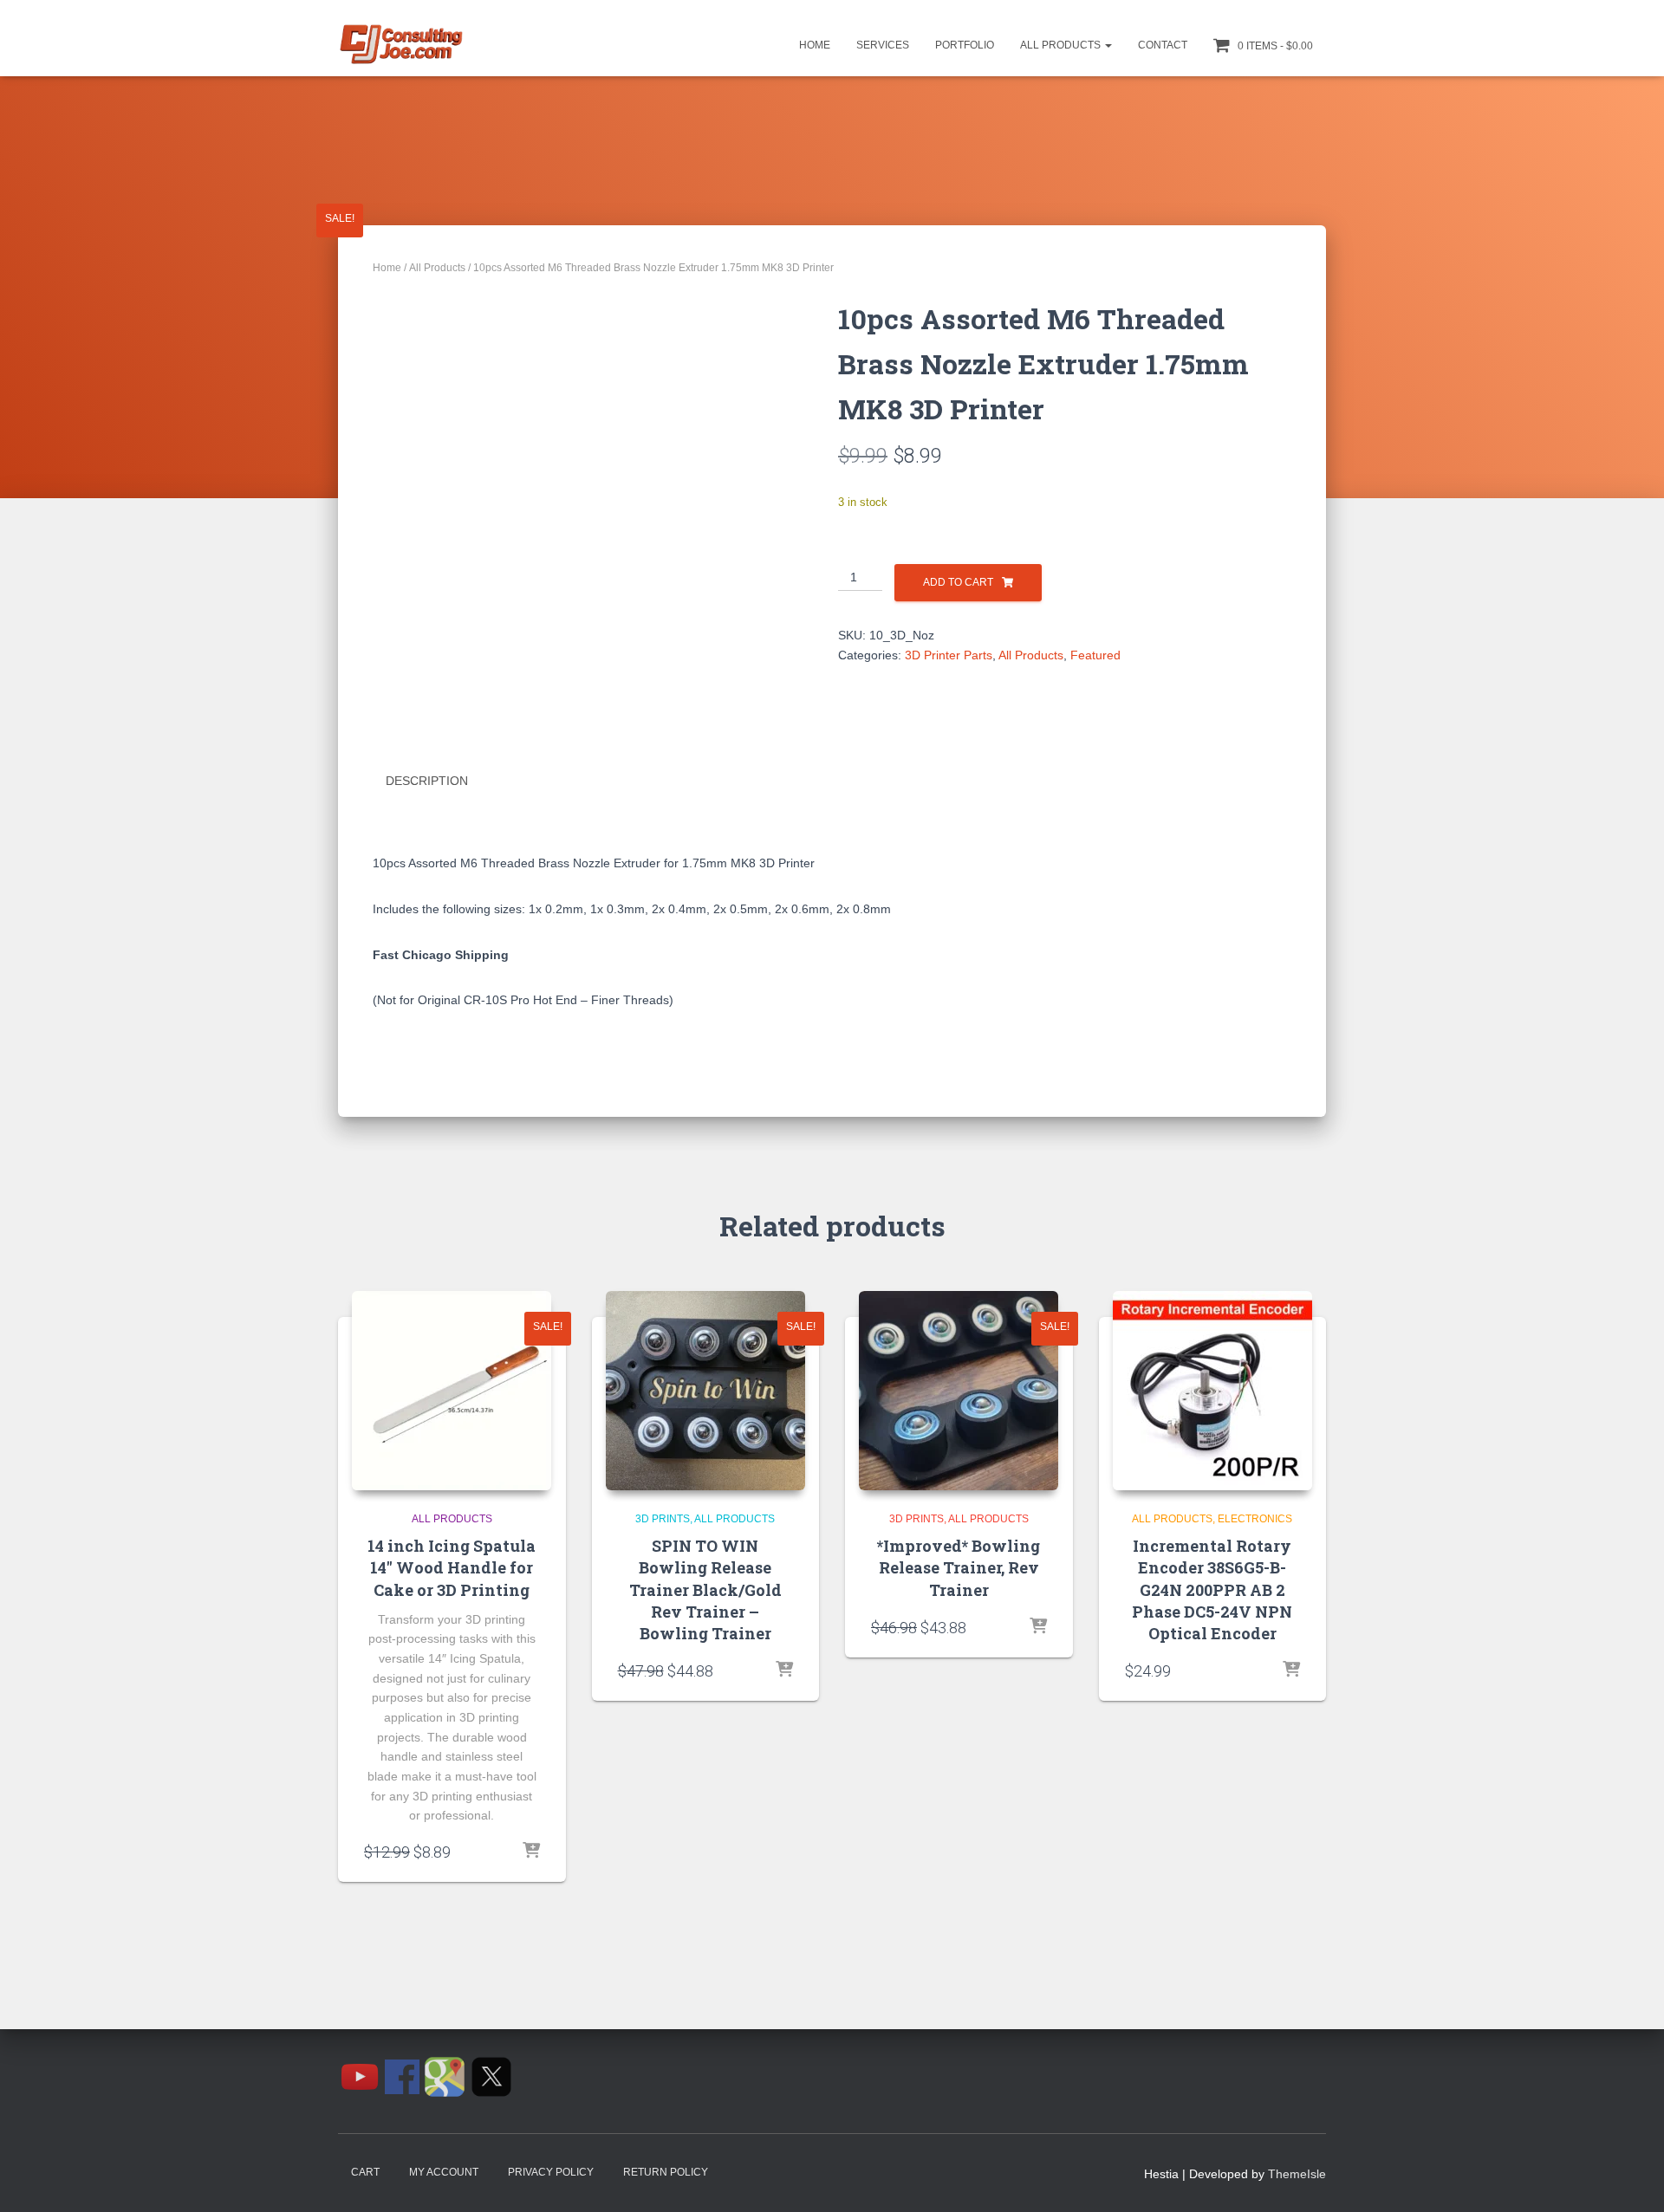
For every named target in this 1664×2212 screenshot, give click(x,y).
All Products (1062, 45)
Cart (365, 2172)
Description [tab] (427, 781)
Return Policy (666, 2172)
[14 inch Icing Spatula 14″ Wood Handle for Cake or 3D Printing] (452, 1391)
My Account (444, 2172)
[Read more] (784, 1670)
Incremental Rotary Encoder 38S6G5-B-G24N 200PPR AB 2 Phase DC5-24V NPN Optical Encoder (1212, 1589)
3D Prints (663, 1519)
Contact (1163, 45)
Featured (1095, 655)
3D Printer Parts (949, 655)
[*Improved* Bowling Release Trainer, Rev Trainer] (959, 1391)
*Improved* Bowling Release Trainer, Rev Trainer (959, 1567)
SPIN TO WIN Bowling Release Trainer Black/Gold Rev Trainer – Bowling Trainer (705, 1589)
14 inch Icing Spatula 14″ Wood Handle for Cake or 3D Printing (452, 1567)
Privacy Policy (551, 2172)
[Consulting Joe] (401, 45)
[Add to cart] (531, 1852)
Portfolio (965, 45)
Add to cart (958, 582)
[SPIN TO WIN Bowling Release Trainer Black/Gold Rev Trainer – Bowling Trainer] (705, 1391)
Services (883, 45)
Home (815, 45)
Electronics (1255, 1519)
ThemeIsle (1297, 2174)
